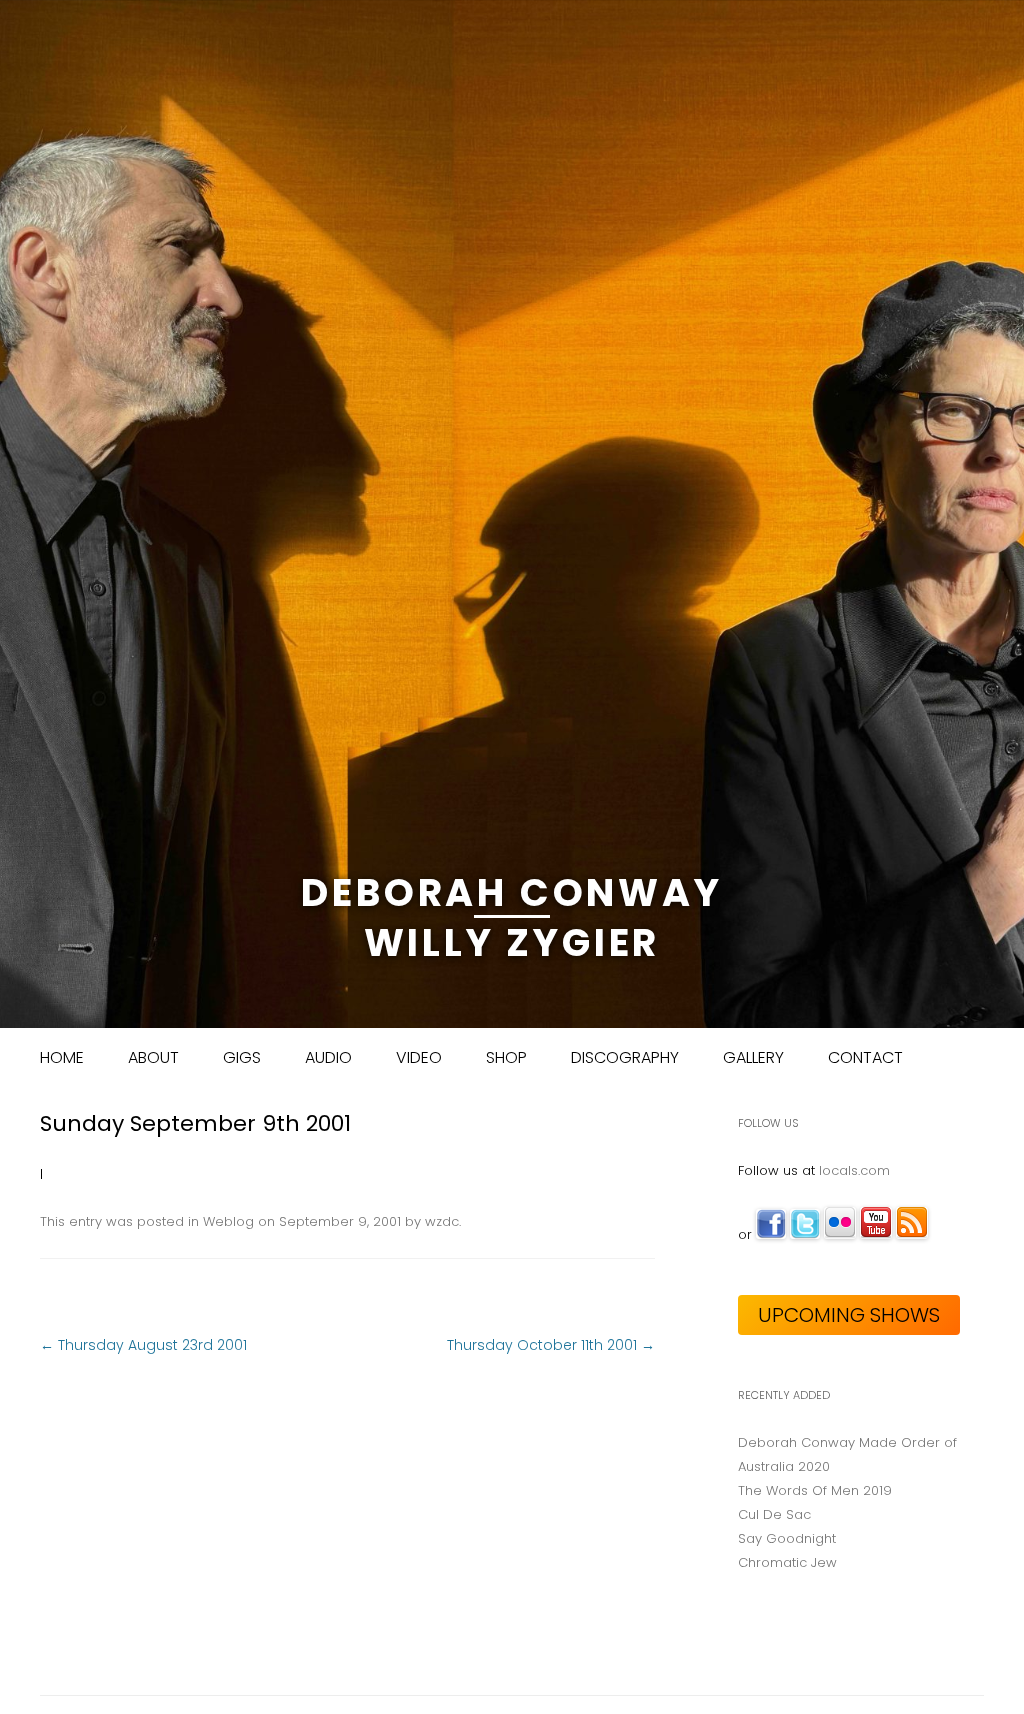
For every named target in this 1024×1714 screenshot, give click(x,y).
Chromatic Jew (787, 1562)
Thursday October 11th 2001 (551, 1345)
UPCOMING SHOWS (849, 1315)
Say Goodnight (787, 1538)
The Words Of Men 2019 (815, 1490)
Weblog (228, 1221)
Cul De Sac (774, 1514)
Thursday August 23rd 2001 (143, 1345)
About (153, 1057)
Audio (328, 1057)
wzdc (442, 1221)
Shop (506, 1057)
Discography (625, 1057)
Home (62, 1057)
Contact (865, 1057)
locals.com (854, 1170)
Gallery (753, 1057)
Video (419, 1057)
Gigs (242, 1057)
